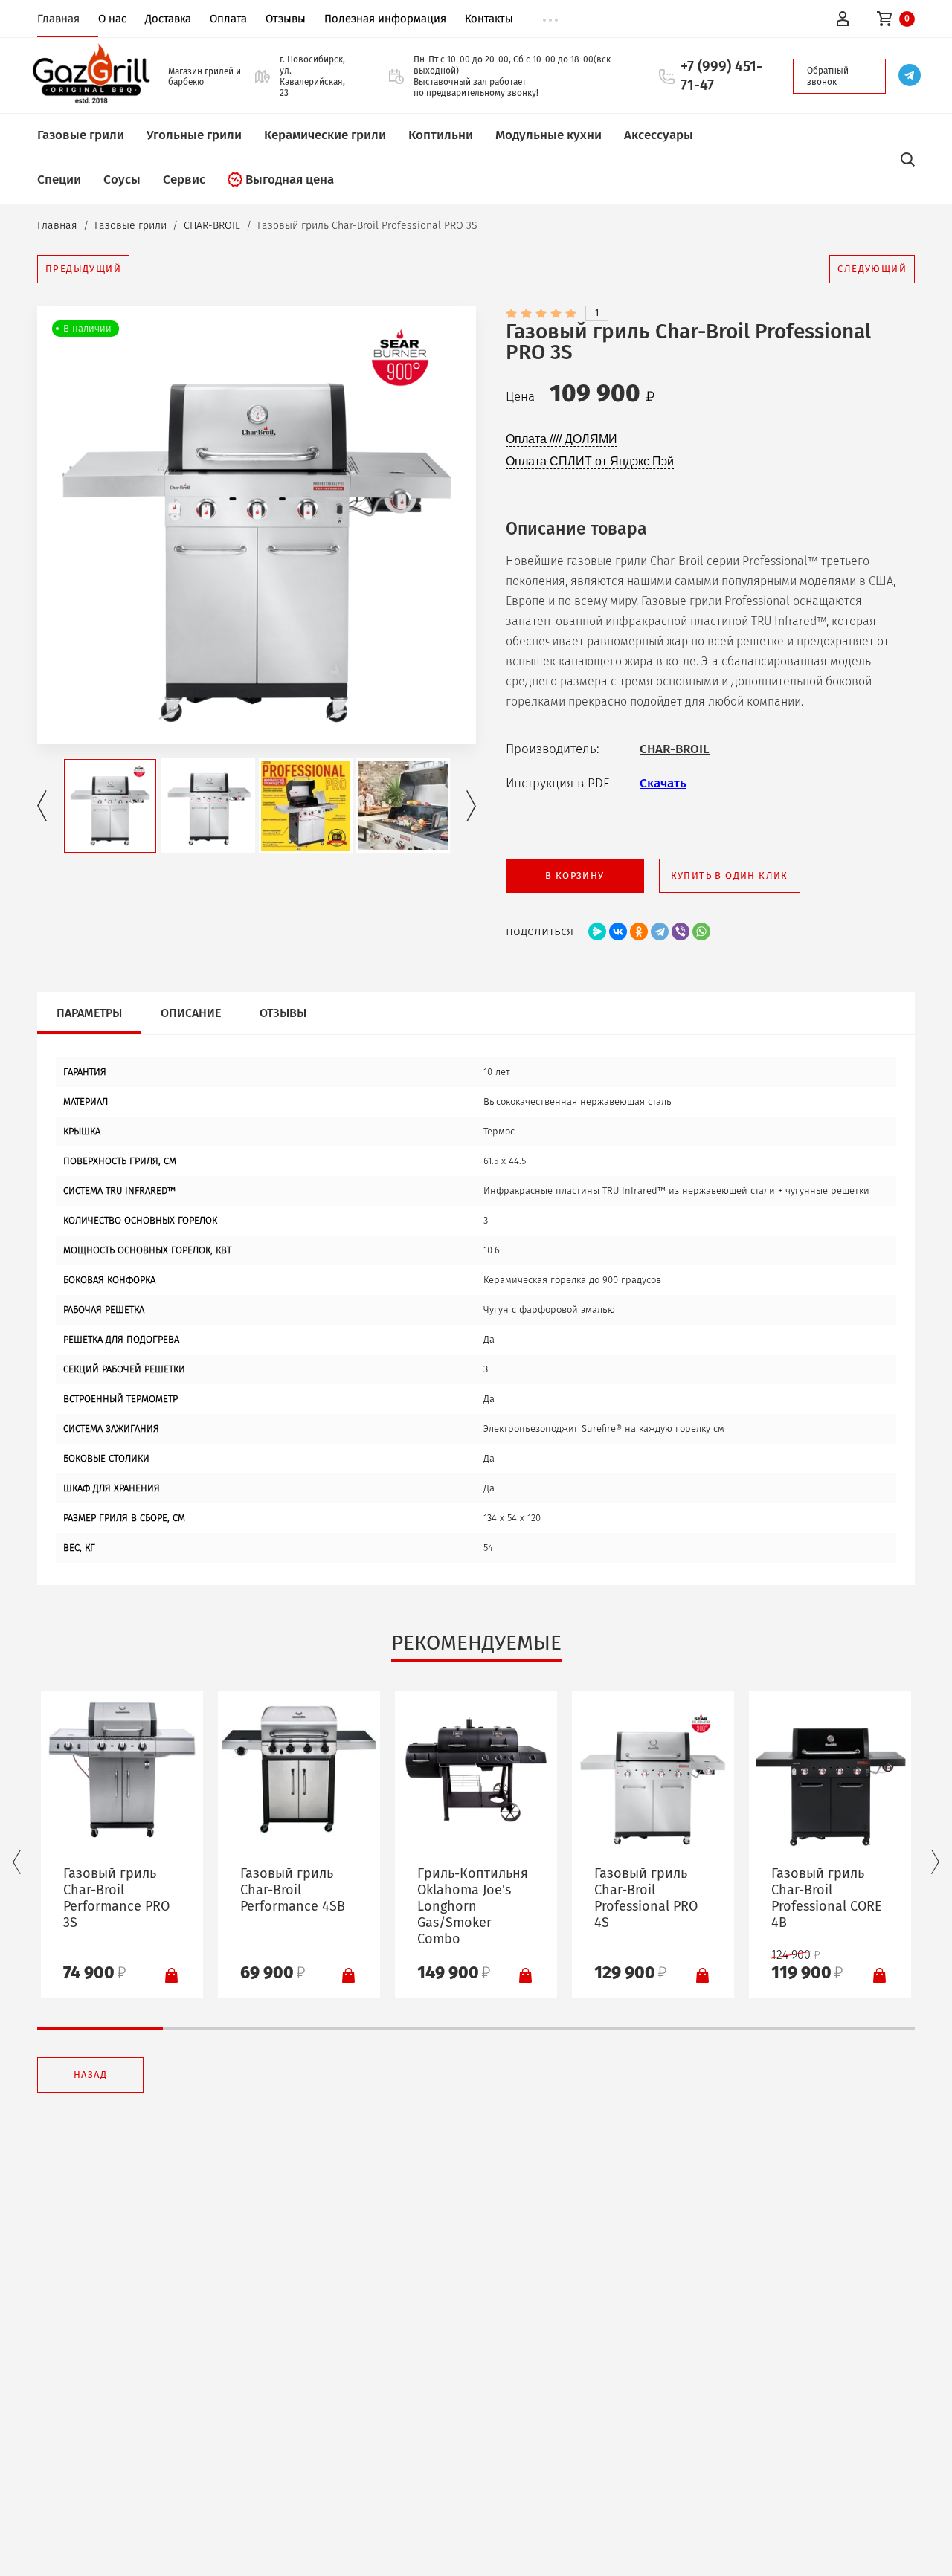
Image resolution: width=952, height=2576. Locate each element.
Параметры (89, 1013)
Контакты (489, 19)
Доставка (168, 19)
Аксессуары (659, 135)
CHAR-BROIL (212, 226)
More (550, 20)
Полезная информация (385, 19)
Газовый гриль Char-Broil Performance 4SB (293, 1890)
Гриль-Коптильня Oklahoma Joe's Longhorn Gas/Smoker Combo (473, 1906)
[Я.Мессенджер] (597, 932)
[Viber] (681, 932)
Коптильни (441, 135)
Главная (58, 19)
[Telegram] (660, 932)
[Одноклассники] (639, 932)
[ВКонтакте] (618, 932)
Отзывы (286, 19)
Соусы (122, 180)
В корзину (575, 875)
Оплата (228, 19)
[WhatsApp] (701, 932)
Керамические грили (325, 135)
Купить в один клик (730, 875)
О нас (112, 19)
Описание (191, 1013)
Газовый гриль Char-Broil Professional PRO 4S (646, 1898)
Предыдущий (83, 269)
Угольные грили (194, 135)
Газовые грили (81, 135)
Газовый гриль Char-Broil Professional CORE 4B (827, 1898)
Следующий (872, 269)
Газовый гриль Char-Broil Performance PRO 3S (116, 1898)
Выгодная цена (290, 180)
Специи (59, 180)
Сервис (184, 180)
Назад (90, 2075)
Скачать (663, 783)
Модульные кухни (549, 135)
